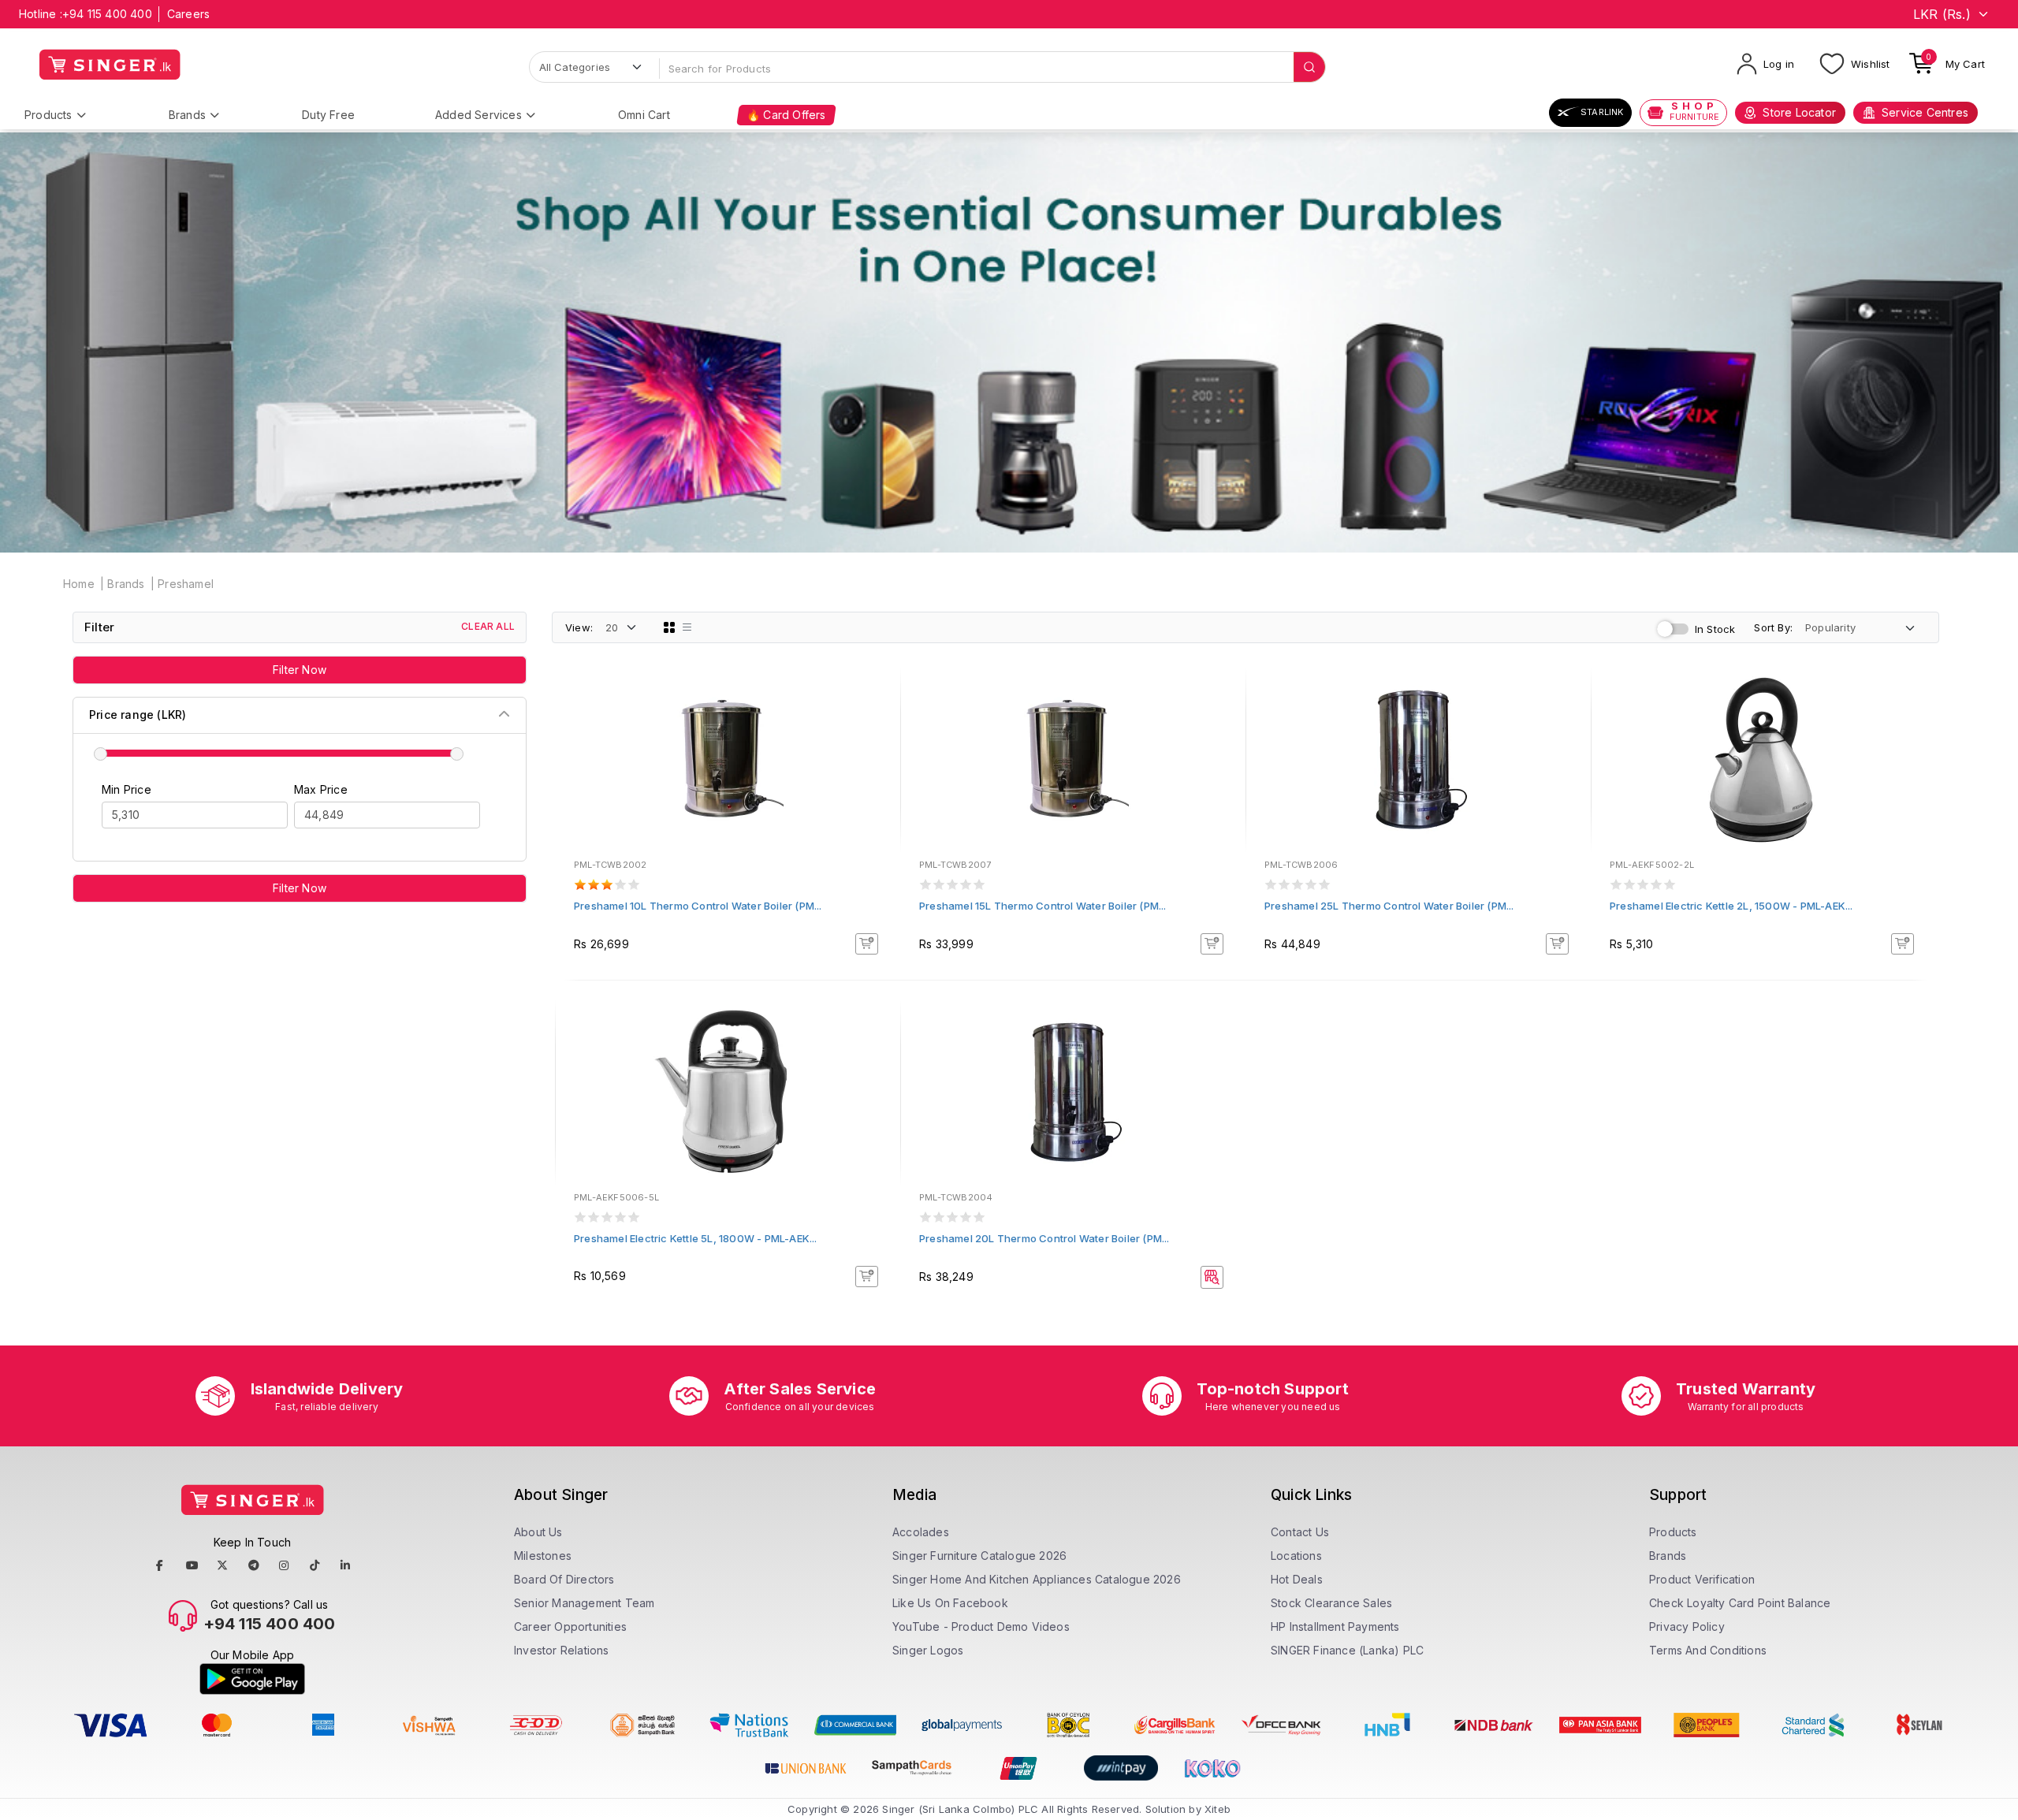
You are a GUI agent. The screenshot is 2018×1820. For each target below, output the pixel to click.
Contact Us (1300, 1532)
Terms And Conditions (1708, 1650)
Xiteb (1218, 1809)
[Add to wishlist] (877, 698)
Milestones (543, 1556)
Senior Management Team (584, 1603)
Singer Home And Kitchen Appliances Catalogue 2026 (1037, 1579)
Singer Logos (928, 1650)
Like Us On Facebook (950, 1603)
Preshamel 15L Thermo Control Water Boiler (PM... (1043, 906)
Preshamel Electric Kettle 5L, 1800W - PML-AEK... (696, 1238)
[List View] (687, 627)
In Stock (1715, 629)
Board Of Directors (564, 1579)
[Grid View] (669, 627)
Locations (1296, 1556)
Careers (188, 14)
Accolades (921, 1532)
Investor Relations (562, 1650)
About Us (538, 1532)
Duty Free (328, 115)
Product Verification (1702, 1579)
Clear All (488, 626)
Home (79, 584)
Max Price (321, 789)
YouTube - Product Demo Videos (981, 1626)
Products (48, 115)
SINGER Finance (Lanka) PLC (1347, 1650)
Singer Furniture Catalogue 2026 (979, 1556)
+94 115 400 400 (107, 14)
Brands (187, 115)
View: (579, 627)
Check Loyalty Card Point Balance (1740, 1603)
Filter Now (300, 670)
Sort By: (1773, 627)
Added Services (478, 115)
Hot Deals (1297, 1579)
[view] (877, 740)
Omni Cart (644, 115)
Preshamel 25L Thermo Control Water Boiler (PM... (1389, 906)
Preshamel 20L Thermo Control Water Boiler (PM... (1044, 1238)
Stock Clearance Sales (1331, 1603)
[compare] (877, 719)
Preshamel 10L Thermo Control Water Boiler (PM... (698, 906)
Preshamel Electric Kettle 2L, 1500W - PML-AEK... (1731, 906)
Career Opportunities (570, 1626)
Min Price (127, 789)
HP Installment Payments (1335, 1626)
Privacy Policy (1687, 1626)
